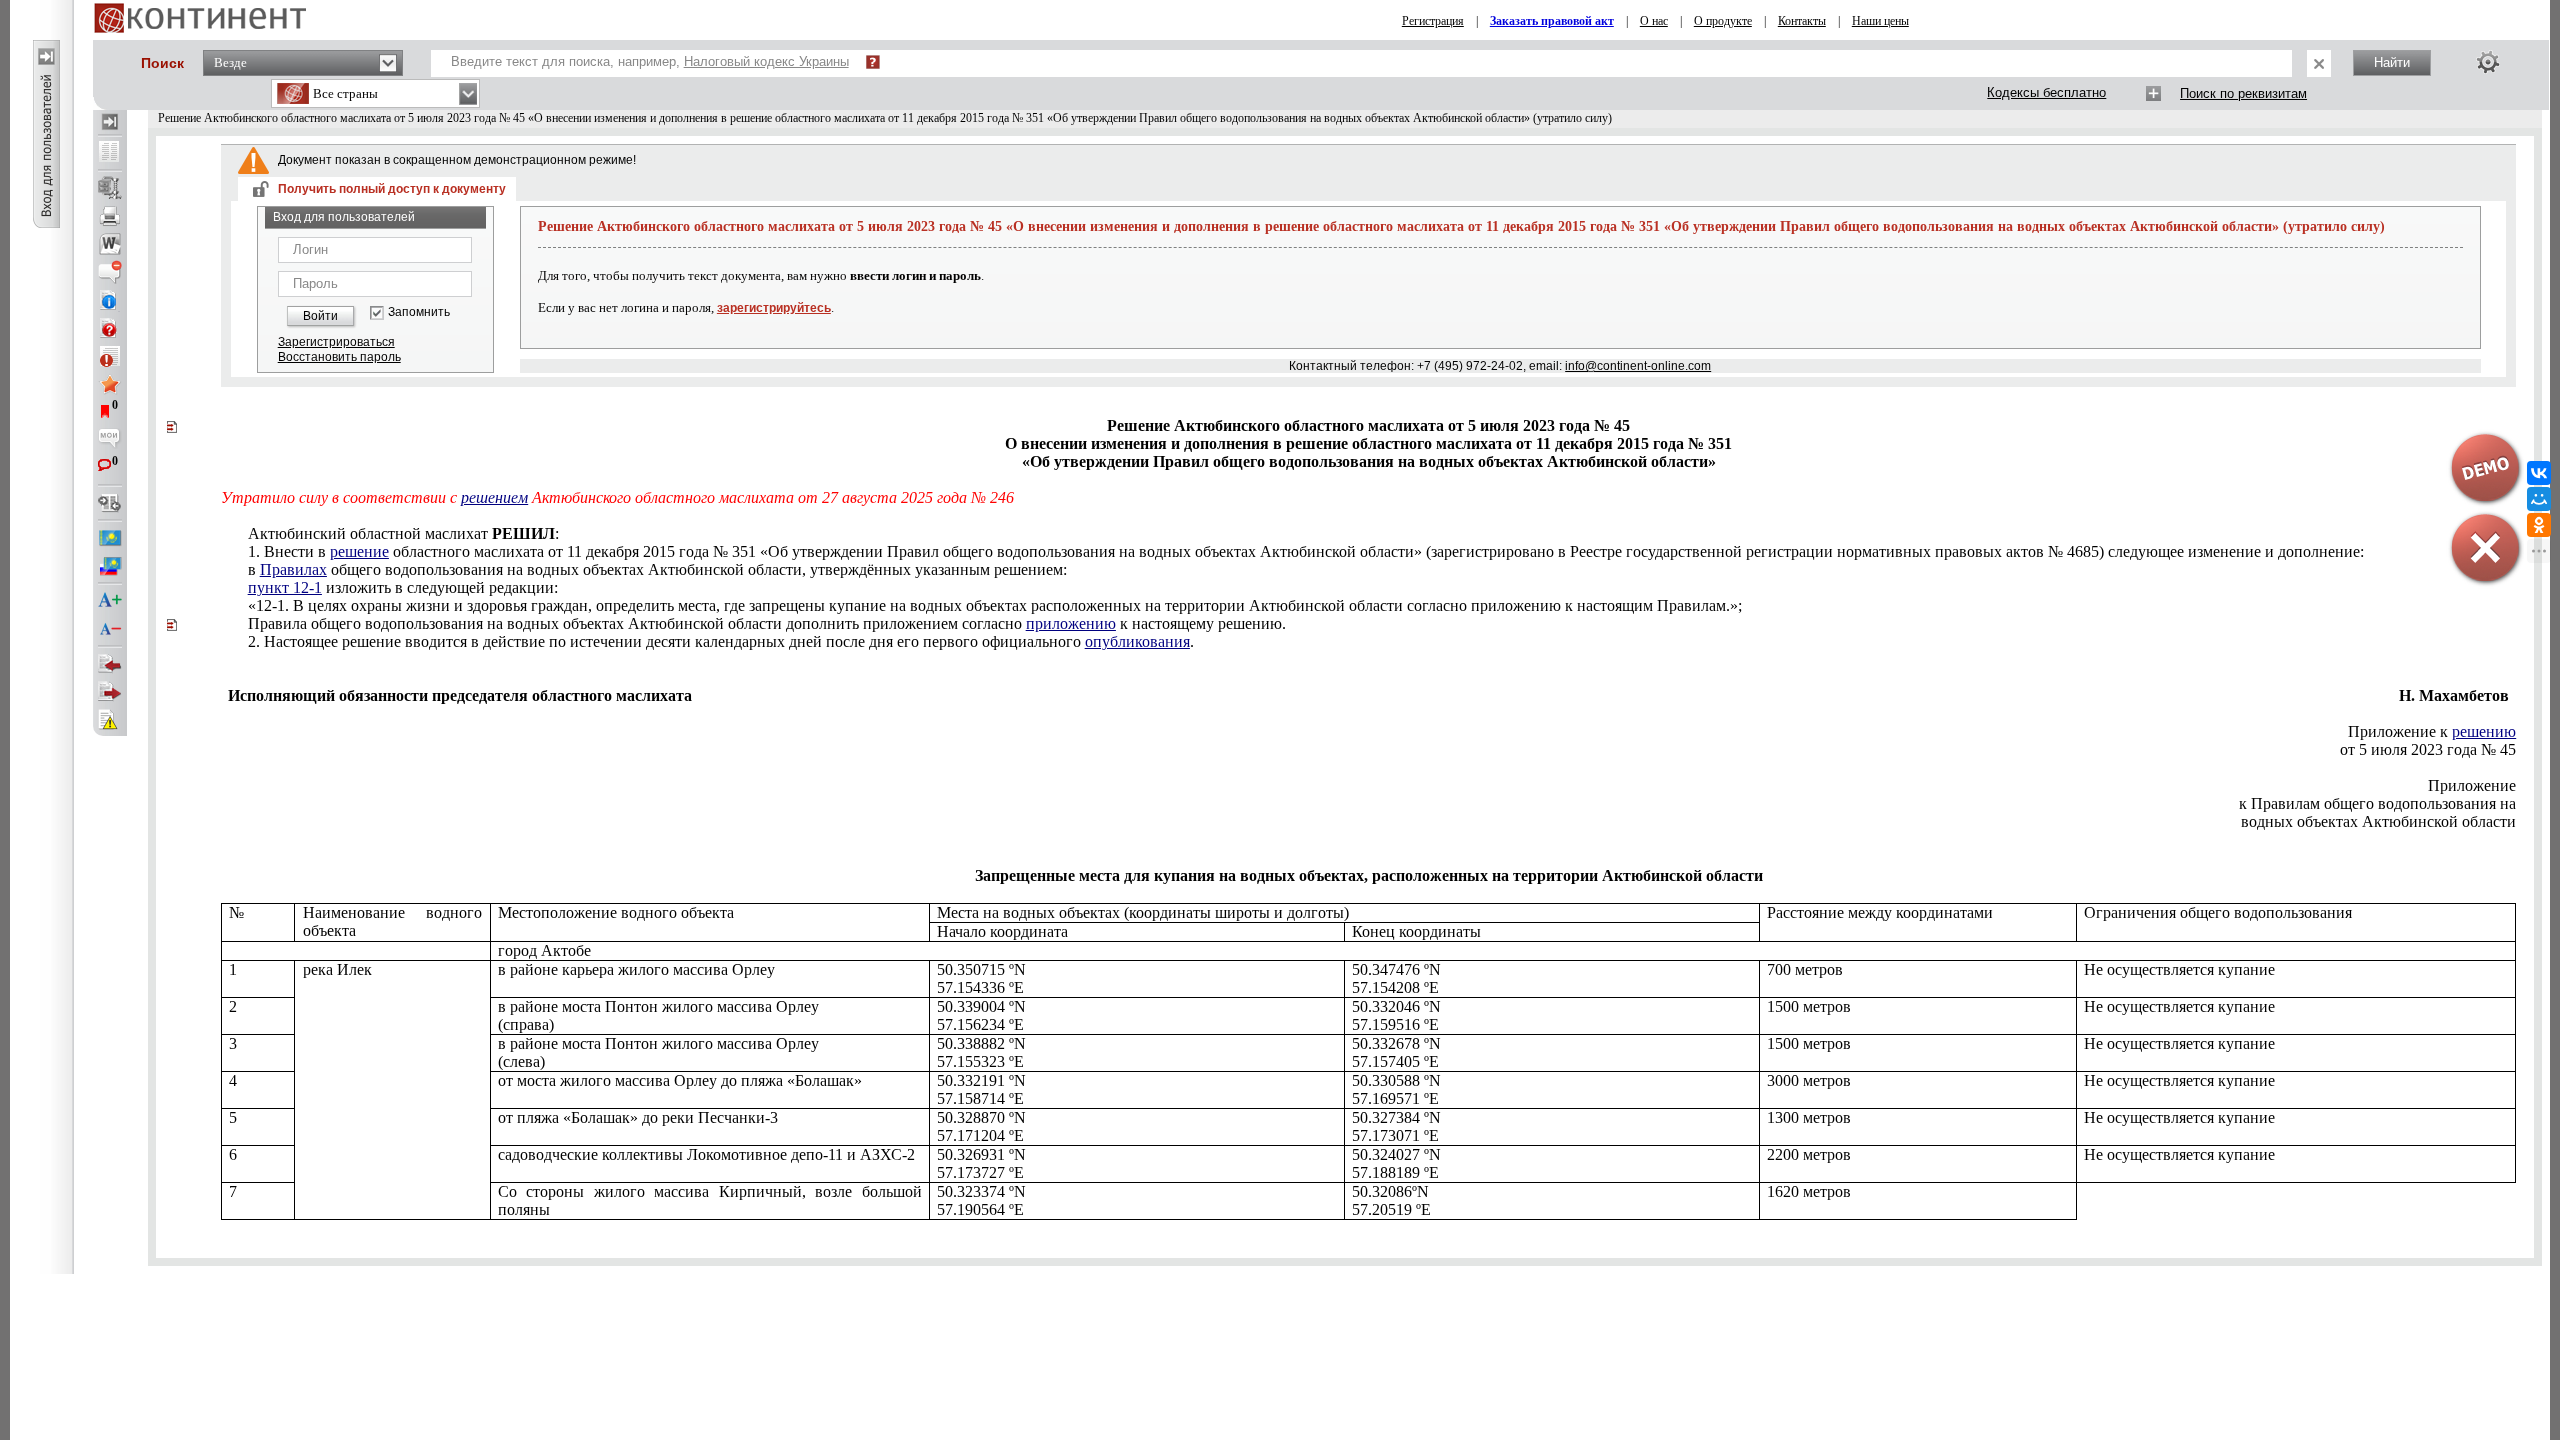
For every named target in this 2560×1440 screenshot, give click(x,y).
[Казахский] (110, 538)
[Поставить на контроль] (110, 356)
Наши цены (1880, 21)
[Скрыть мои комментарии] (110, 440)
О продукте (1723, 21)
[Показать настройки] (2488, 62)
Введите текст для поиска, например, (650, 61)
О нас (1654, 21)
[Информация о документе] (110, 300)
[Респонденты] (110, 692)
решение (359, 551)
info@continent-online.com (1638, 366)
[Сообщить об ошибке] (110, 720)
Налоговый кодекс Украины (766, 61)
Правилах (293, 569)
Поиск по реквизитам (2243, 93)
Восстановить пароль (339, 357)
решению (2484, 731)
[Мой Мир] (2539, 499)
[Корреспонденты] (110, 664)
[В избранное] (110, 384)
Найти (2392, 62)
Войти (320, 316)
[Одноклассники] (2539, 525)
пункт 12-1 (285, 587)
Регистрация (1433, 21)
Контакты (1802, 21)
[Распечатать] (110, 216)
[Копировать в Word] (110, 244)
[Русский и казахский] (110, 566)
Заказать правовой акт (1552, 21)
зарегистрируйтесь (774, 308)
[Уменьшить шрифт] (110, 629)
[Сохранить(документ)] (110, 188)
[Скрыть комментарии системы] (110, 272)
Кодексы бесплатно (2046, 92)
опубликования (1137, 641)
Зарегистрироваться (336, 342)
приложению (1071, 623)
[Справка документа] (110, 328)
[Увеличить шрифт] (110, 601)
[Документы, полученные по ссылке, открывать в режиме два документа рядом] (110, 153)
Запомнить (419, 312)
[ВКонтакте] (2539, 473)
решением (494, 497)
